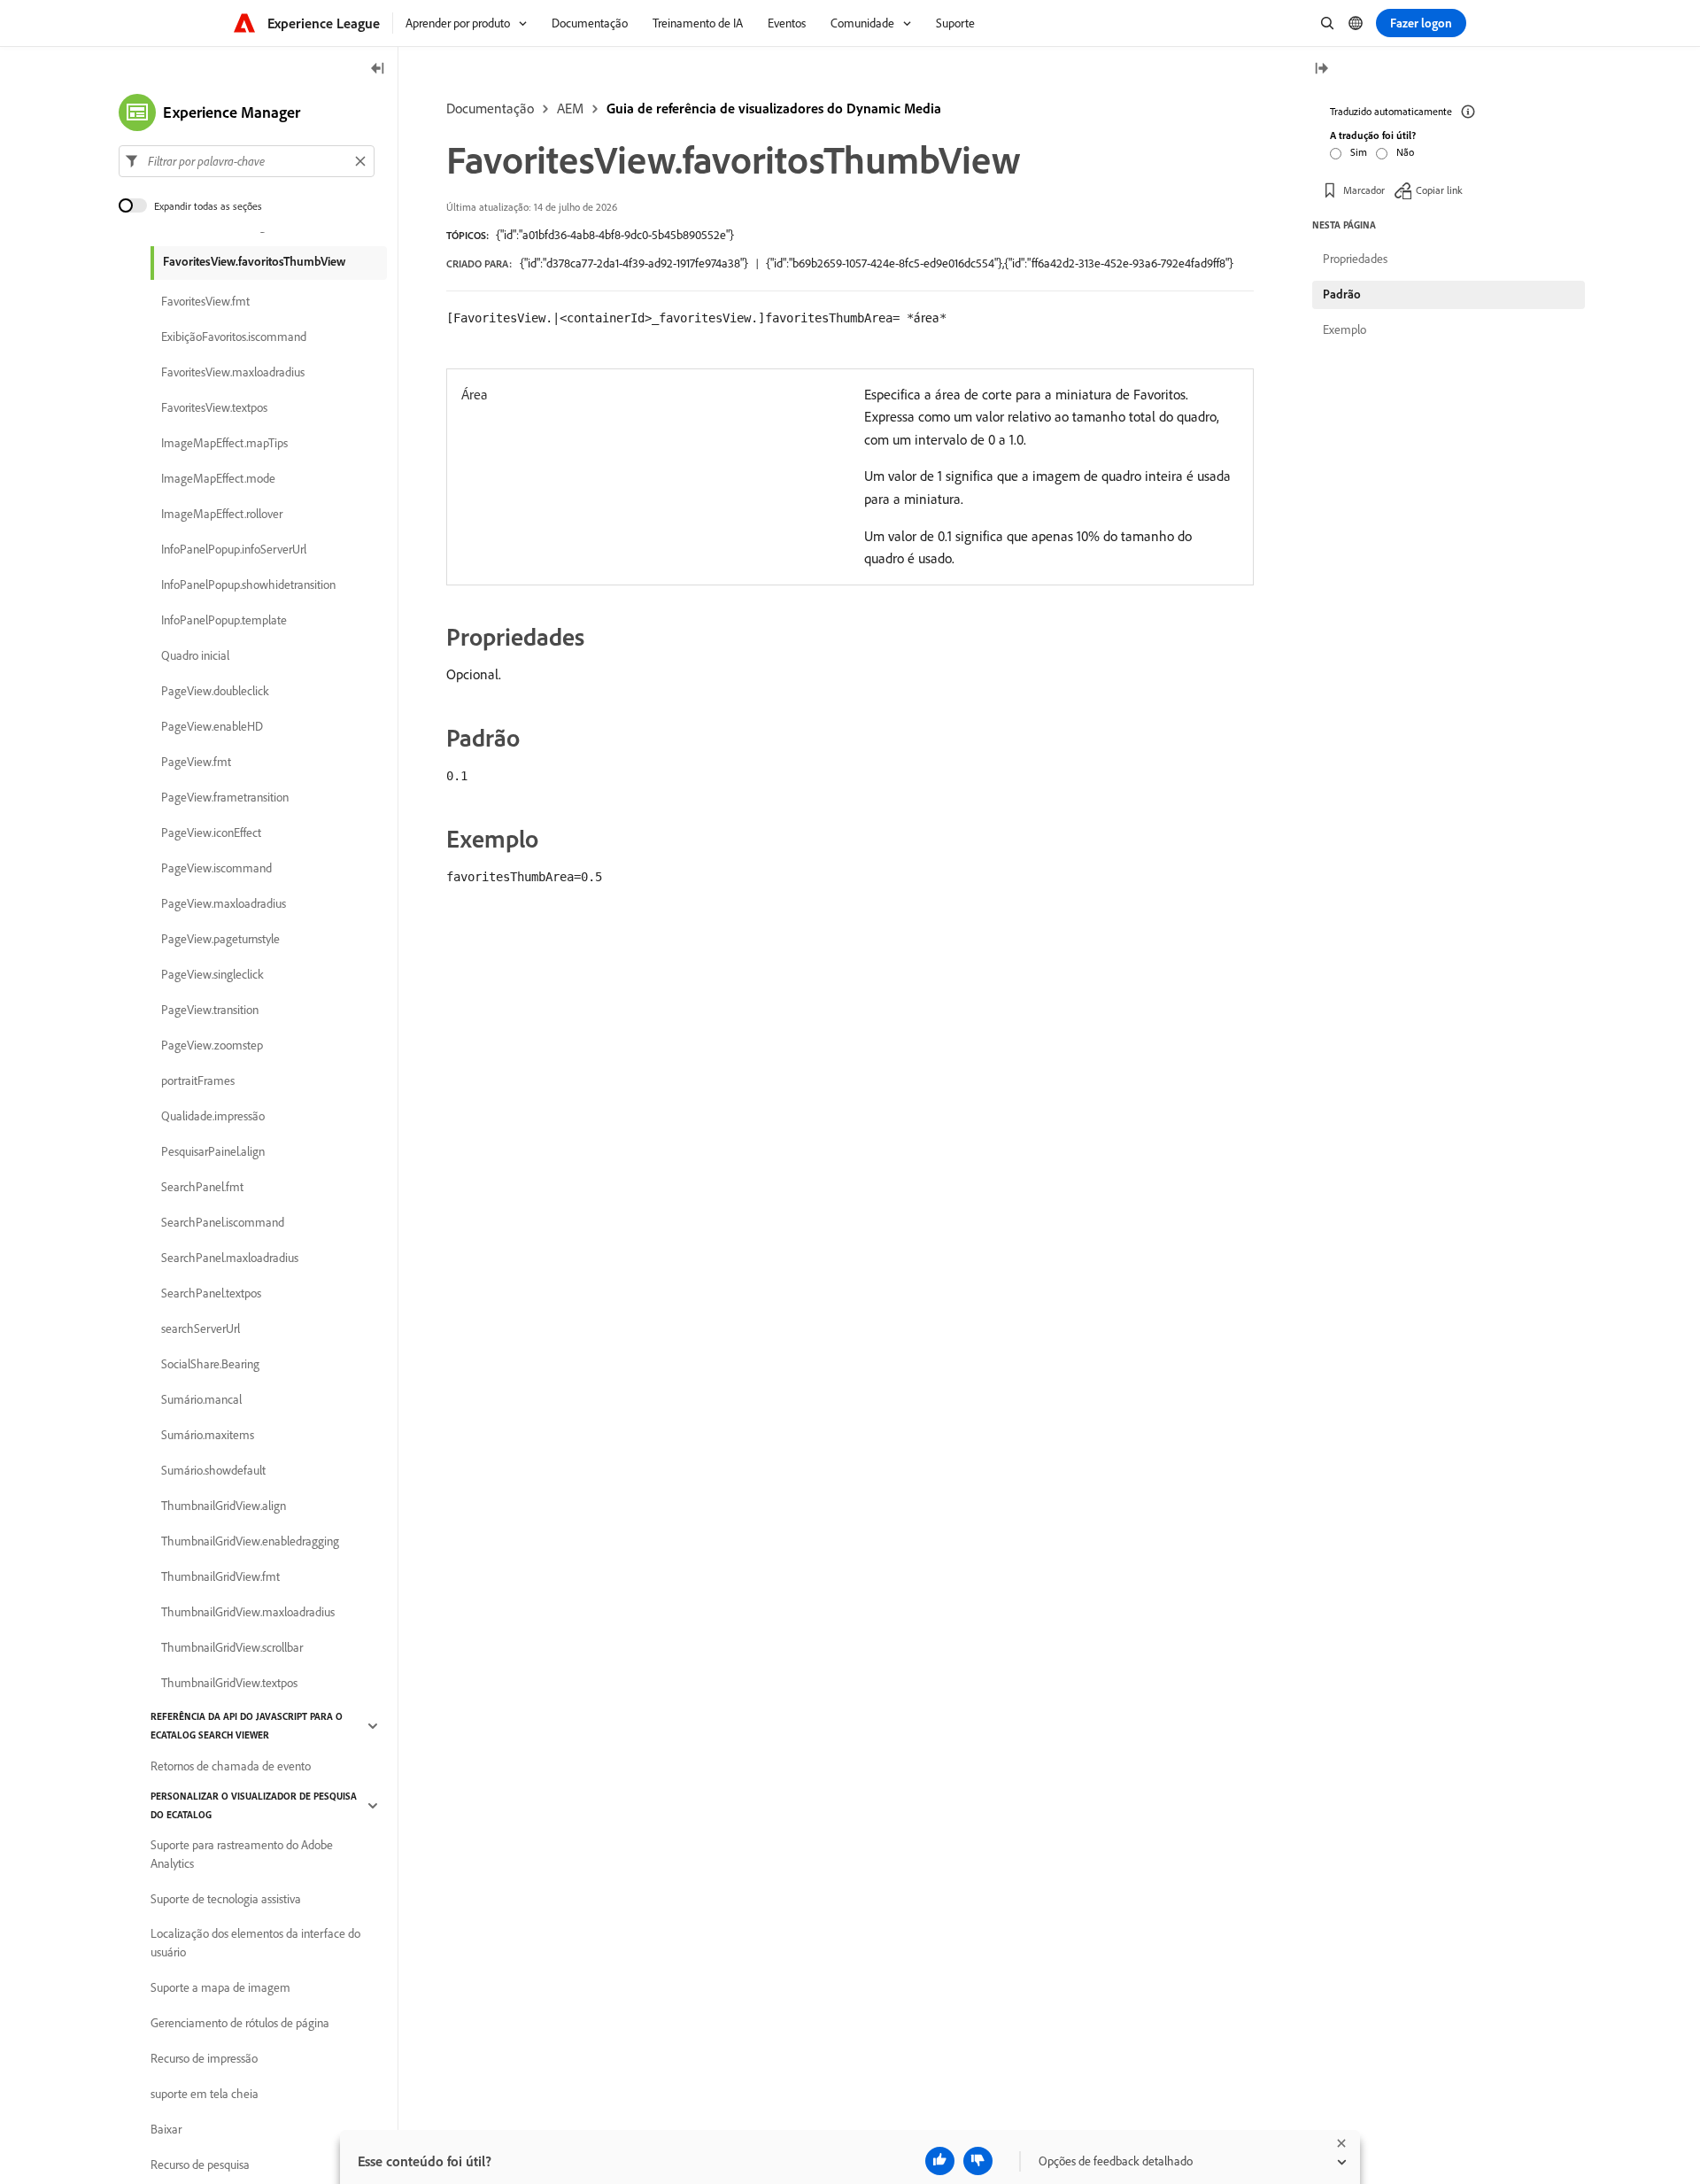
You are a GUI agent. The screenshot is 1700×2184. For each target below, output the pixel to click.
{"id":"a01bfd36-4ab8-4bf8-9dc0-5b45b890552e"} (615, 235)
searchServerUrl (201, 1328)
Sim (1359, 152)
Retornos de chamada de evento (231, 1766)
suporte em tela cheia (205, 2094)
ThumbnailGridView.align (224, 1506)
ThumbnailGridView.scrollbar (232, 1647)
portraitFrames (198, 1080)
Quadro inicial (195, 655)
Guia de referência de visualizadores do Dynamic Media (774, 108)
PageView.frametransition (225, 797)
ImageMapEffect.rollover (222, 514)
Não (1405, 152)
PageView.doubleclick (215, 691)
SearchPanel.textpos (211, 1293)
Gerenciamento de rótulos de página (240, 2023)
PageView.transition (210, 1010)
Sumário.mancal (201, 1399)
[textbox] (247, 161)
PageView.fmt (196, 762)
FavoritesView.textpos (214, 407)
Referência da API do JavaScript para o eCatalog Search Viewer (247, 1726)
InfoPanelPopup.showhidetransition (248, 585)
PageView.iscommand (216, 868)
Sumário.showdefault (213, 1470)
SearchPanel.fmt (202, 1187)
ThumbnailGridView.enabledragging (250, 1541)
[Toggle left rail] (378, 70)
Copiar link (1439, 190)
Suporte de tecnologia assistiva (226, 1899)
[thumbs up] (940, 2161)
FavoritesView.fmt (205, 301)
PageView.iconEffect (211, 833)
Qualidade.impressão (213, 1116)
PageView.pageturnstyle (220, 939)
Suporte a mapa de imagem (220, 1987)
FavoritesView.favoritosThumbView (254, 261)
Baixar (166, 2129)
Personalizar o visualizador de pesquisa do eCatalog (254, 1805)
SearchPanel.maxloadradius (230, 1258)
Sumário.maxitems (208, 1435)
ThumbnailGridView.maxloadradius (248, 1612)
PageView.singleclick (212, 974)
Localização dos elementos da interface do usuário (255, 1943)
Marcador (1364, 190)
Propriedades (1355, 259)
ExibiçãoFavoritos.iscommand (234, 337)
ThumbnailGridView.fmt (220, 1576)
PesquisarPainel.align (213, 1151)
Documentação (490, 108)
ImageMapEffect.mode (218, 478)
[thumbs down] (978, 2161)
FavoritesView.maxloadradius (233, 372)
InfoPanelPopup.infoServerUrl (234, 549)
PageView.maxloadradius (224, 903)
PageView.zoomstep (212, 1045)
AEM (570, 108)
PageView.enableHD (212, 726)
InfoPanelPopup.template (224, 620)
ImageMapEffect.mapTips (224, 443)
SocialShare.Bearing (210, 1364)
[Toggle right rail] (1321, 70)
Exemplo (1345, 329)
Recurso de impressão (204, 2058)
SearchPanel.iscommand (223, 1222)
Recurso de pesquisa (200, 2165)
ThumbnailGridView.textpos (229, 1683)
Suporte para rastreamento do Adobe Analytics (242, 1854)
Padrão (1342, 294)
